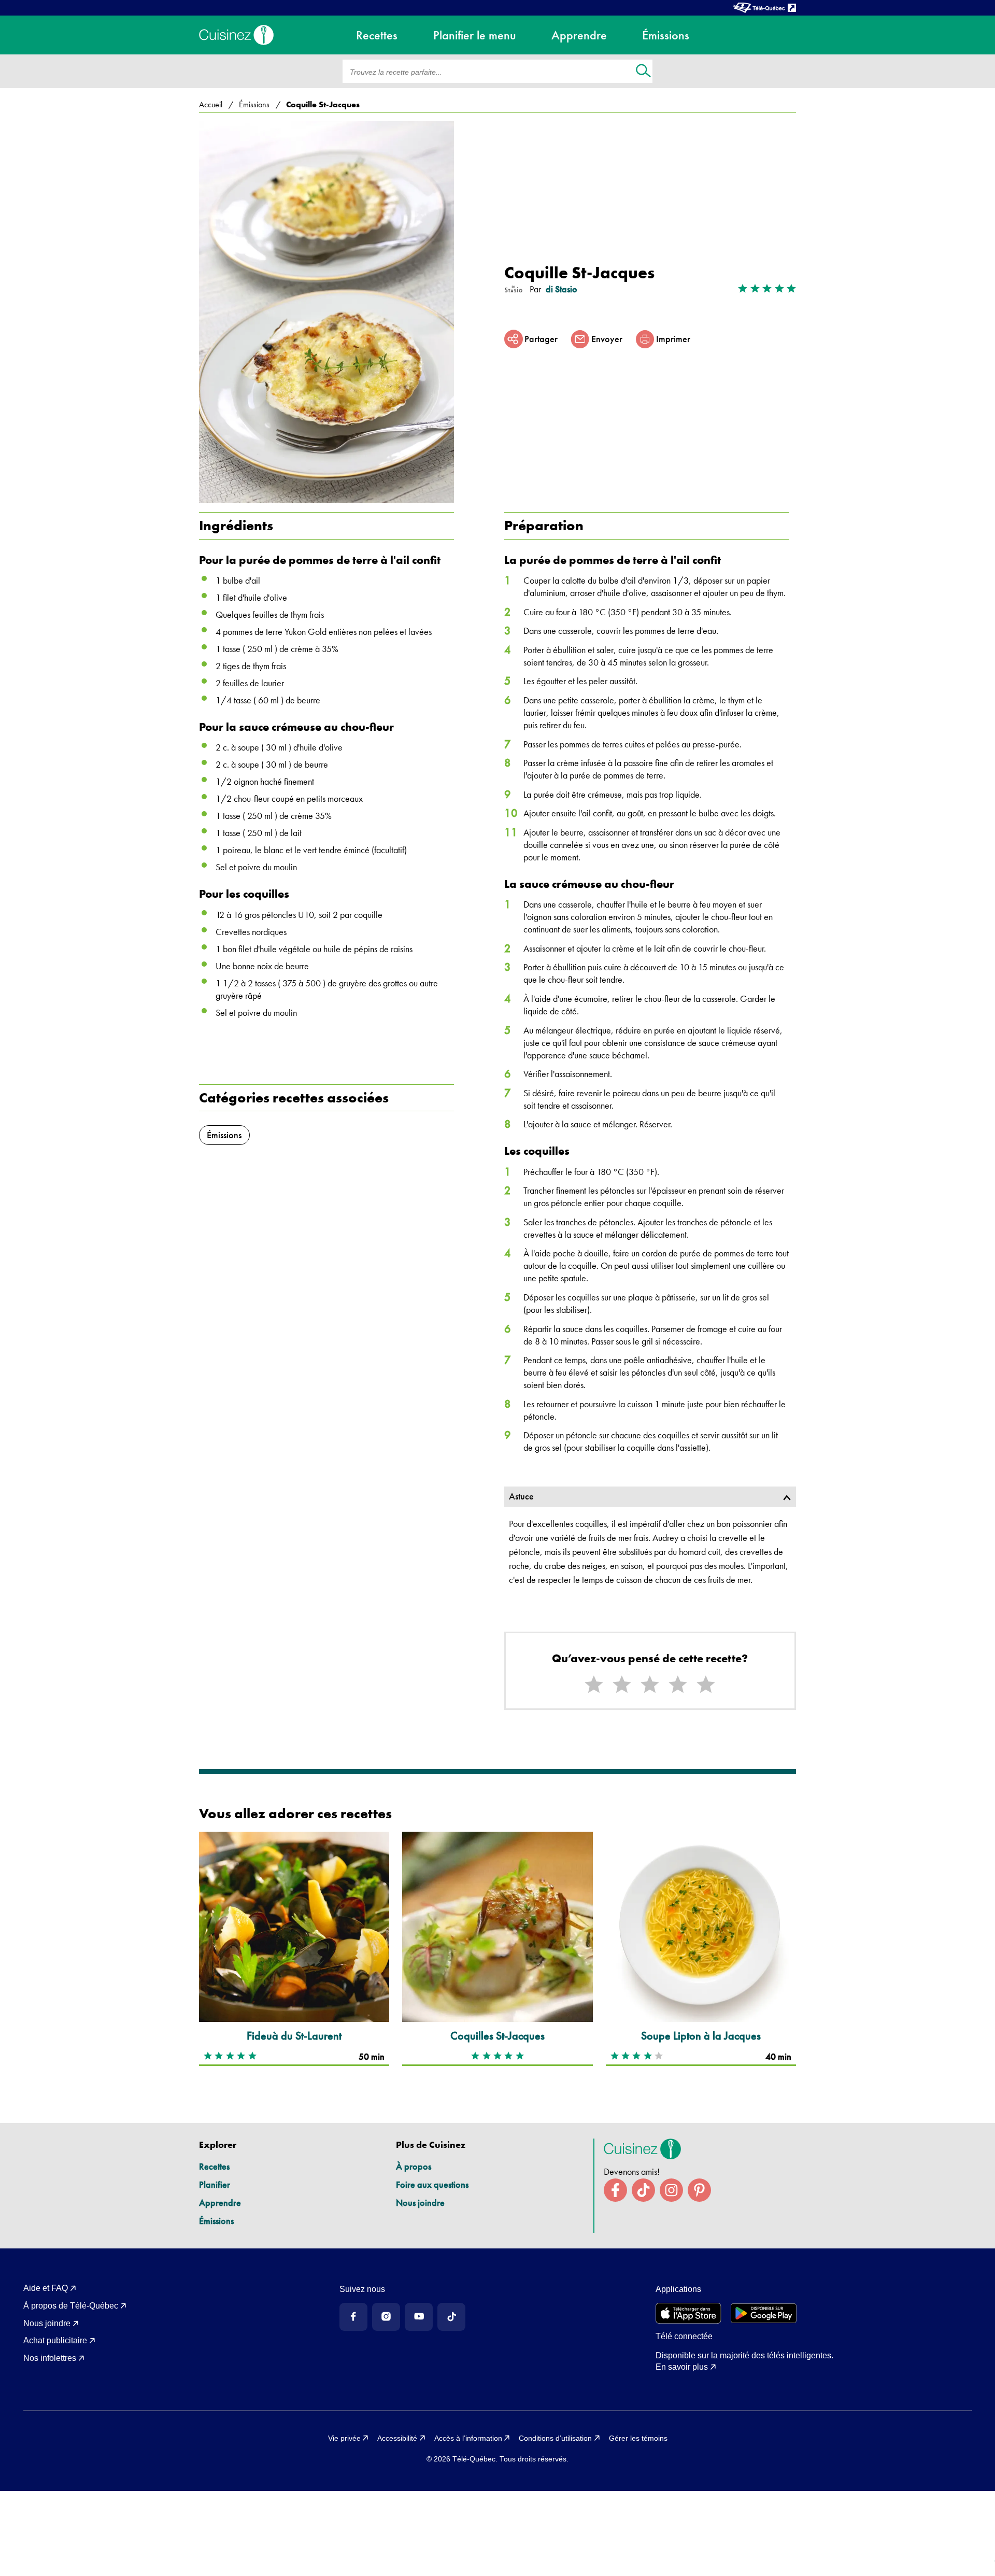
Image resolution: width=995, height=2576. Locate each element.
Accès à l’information (468, 2438)
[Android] (764, 2313)
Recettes (214, 2166)
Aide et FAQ (46, 2288)
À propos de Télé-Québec (71, 2306)
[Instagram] (386, 2317)
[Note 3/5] (650, 1685)
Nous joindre (420, 2203)
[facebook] (615, 2190)
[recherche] (643, 72)
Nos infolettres (50, 2358)
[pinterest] (699, 2190)
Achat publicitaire (55, 2340)
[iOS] (688, 2313)
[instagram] (671, 2190)
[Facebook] (353, 2317)
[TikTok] (451, 2317)
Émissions (216, 2221)
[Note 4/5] (678, 1685)
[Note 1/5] (594, 1685)
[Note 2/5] (622, 1685)
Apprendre (220, 2203)
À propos (414, 2166)
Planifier (215, 2184)
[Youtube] (419, 2317)
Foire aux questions (432, 2184)
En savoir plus (682, 2367)
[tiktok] (643, 2190)
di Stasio (562, 289)
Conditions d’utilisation (555, 2438)
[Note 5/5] (706, 1685)
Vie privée (344, 2438)
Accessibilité (397, 2438)
